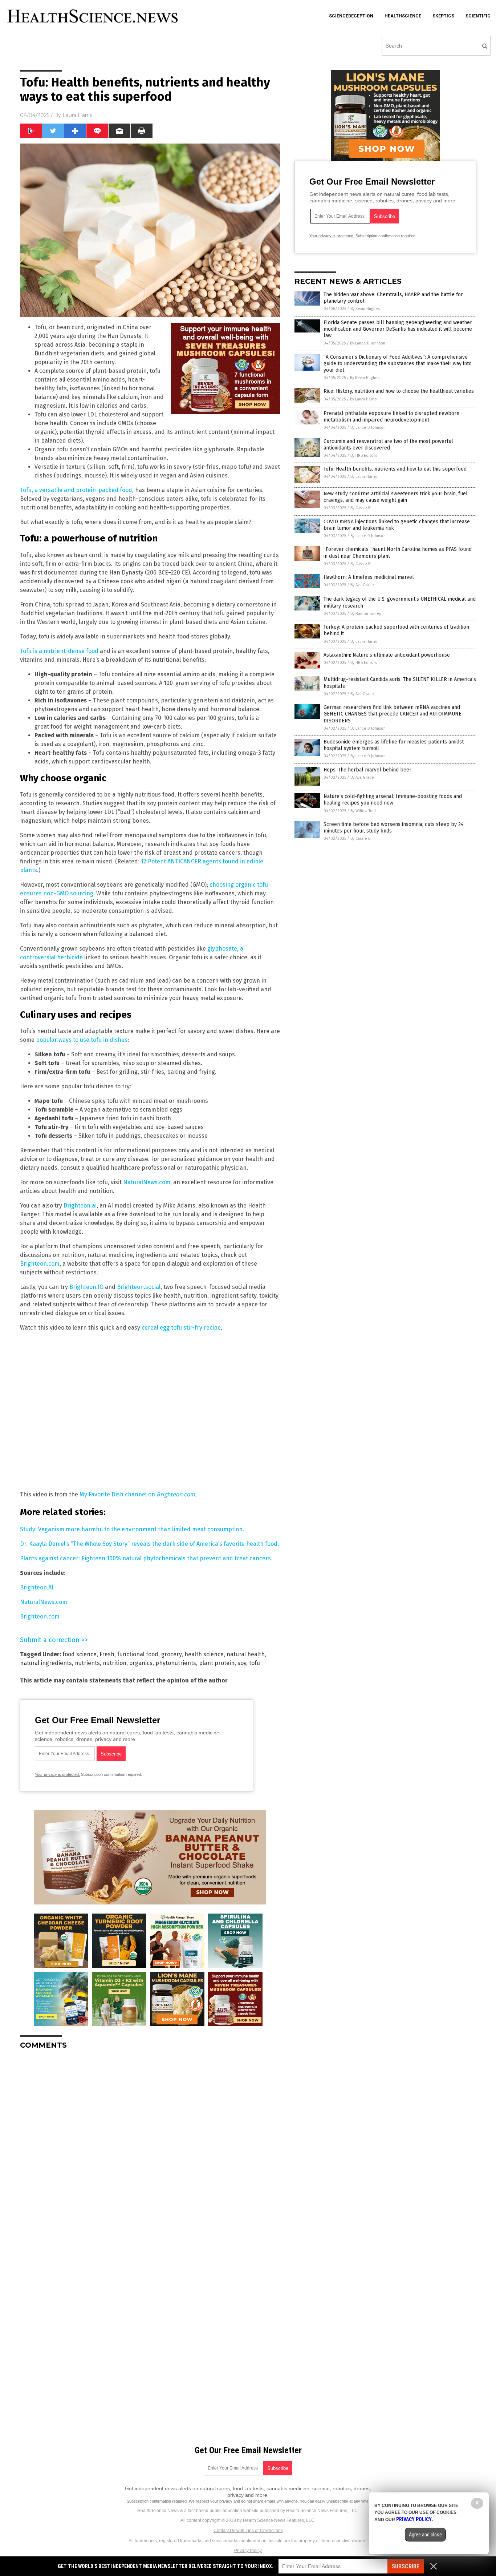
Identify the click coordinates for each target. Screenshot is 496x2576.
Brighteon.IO (86, 1287)
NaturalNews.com (147, 1182)
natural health (246, 1654)
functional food (138, 1654)
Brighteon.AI (37, 1587)
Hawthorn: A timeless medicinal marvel (369, 577)
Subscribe (406, 2566)
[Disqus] (150, 2146)
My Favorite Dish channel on (118, 1494)
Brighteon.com (40, 1264)
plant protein (217, 1663)
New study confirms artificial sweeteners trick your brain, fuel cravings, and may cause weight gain (396, 497)
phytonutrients (176, 1663)
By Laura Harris (363, 399)
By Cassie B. (361, 508)
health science (204, 1654)
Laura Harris (77, 115)
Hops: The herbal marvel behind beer (367, 770)
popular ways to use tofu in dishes (82, 1040)
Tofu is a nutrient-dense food (59, 651)
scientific (478, 16)
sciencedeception (351, 16)
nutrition (115, 1663)
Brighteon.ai (80, 1206)
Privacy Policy (248, 2551)
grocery (171, 1654)
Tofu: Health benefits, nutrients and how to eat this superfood (395, 469)
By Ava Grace (362, 585)
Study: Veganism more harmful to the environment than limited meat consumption (131, 1529)
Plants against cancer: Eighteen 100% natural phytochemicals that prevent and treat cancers (145, 1558)
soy (242, 1663)
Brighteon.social (139, 1287)
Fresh (107, 1654)
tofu (255, 1663)
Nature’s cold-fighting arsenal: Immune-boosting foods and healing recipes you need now (393, 800)
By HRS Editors (364, 455)
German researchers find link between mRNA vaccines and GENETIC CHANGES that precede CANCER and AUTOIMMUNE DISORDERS (393, 714)
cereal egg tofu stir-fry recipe (181, 1328)
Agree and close (425, 2535)
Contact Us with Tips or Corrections (248, 2531)
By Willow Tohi (363, 811)
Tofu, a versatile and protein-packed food (76, 490)
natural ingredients (46, 1663)
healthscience (403, 16)
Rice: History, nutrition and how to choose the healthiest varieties (399, 391)
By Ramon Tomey (366, 614)
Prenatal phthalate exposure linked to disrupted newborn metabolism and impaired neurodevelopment (391, 417)
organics (141, 1663)
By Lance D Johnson (368, 343)
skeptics (443, 16)
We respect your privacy (211, 2501)
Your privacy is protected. (57, 1774)
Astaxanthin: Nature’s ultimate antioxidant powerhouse (387, 655)
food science (80, 1654)
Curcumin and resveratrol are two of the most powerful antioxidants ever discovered (388, 445)
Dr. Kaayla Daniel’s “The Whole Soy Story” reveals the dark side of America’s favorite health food (149, 1544)
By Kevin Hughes (365, 309)
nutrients (87, 1663)
